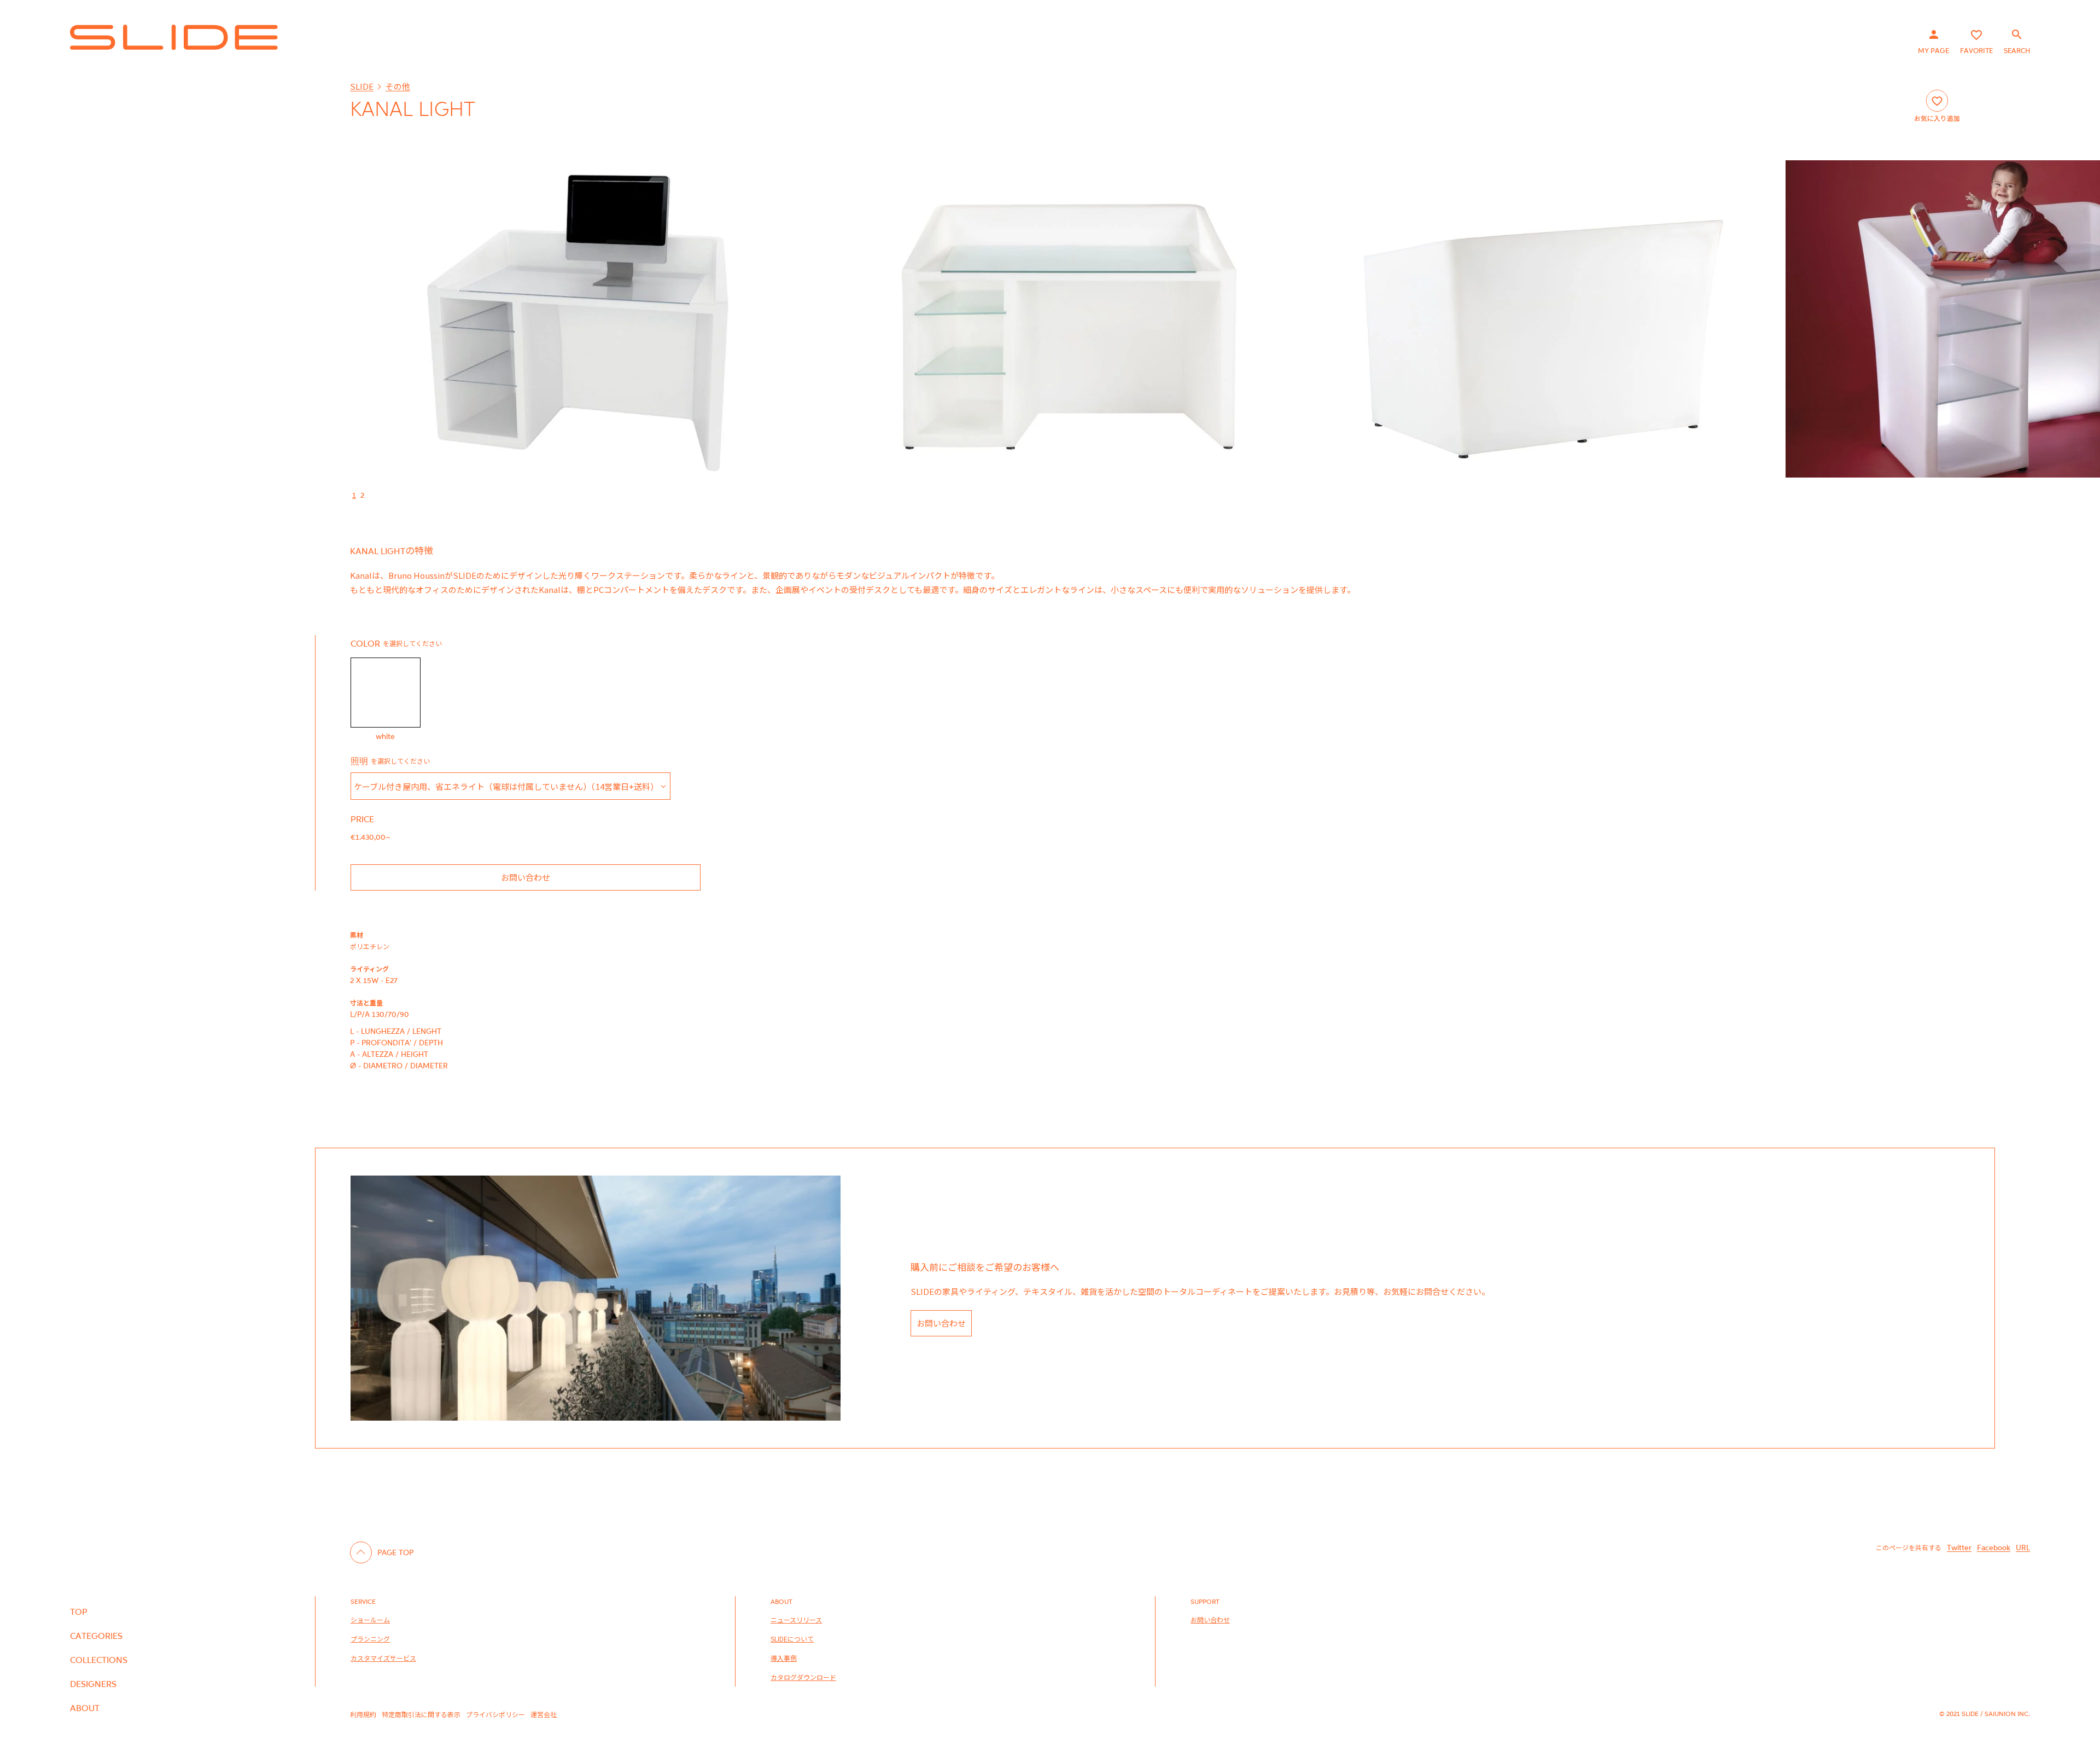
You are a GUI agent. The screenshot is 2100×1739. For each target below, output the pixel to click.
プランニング (370, 1639)
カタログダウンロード (803, 1677)
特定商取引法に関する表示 (421, 1714)
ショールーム (370, 1619)
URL (2023, 1547)
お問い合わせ (526, 877)
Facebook (1994, 1547)
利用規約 (363, 1714)
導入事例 (784, 1658)
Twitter (1959, 1547)
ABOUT (85, 1708)
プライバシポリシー (495, 1714)
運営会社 (544, 1714)
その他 (398, 86)
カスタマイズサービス (383, 1658)
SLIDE (362, 86)
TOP (79, 1612)
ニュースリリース (796, 1619)
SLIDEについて (792, 1639)
